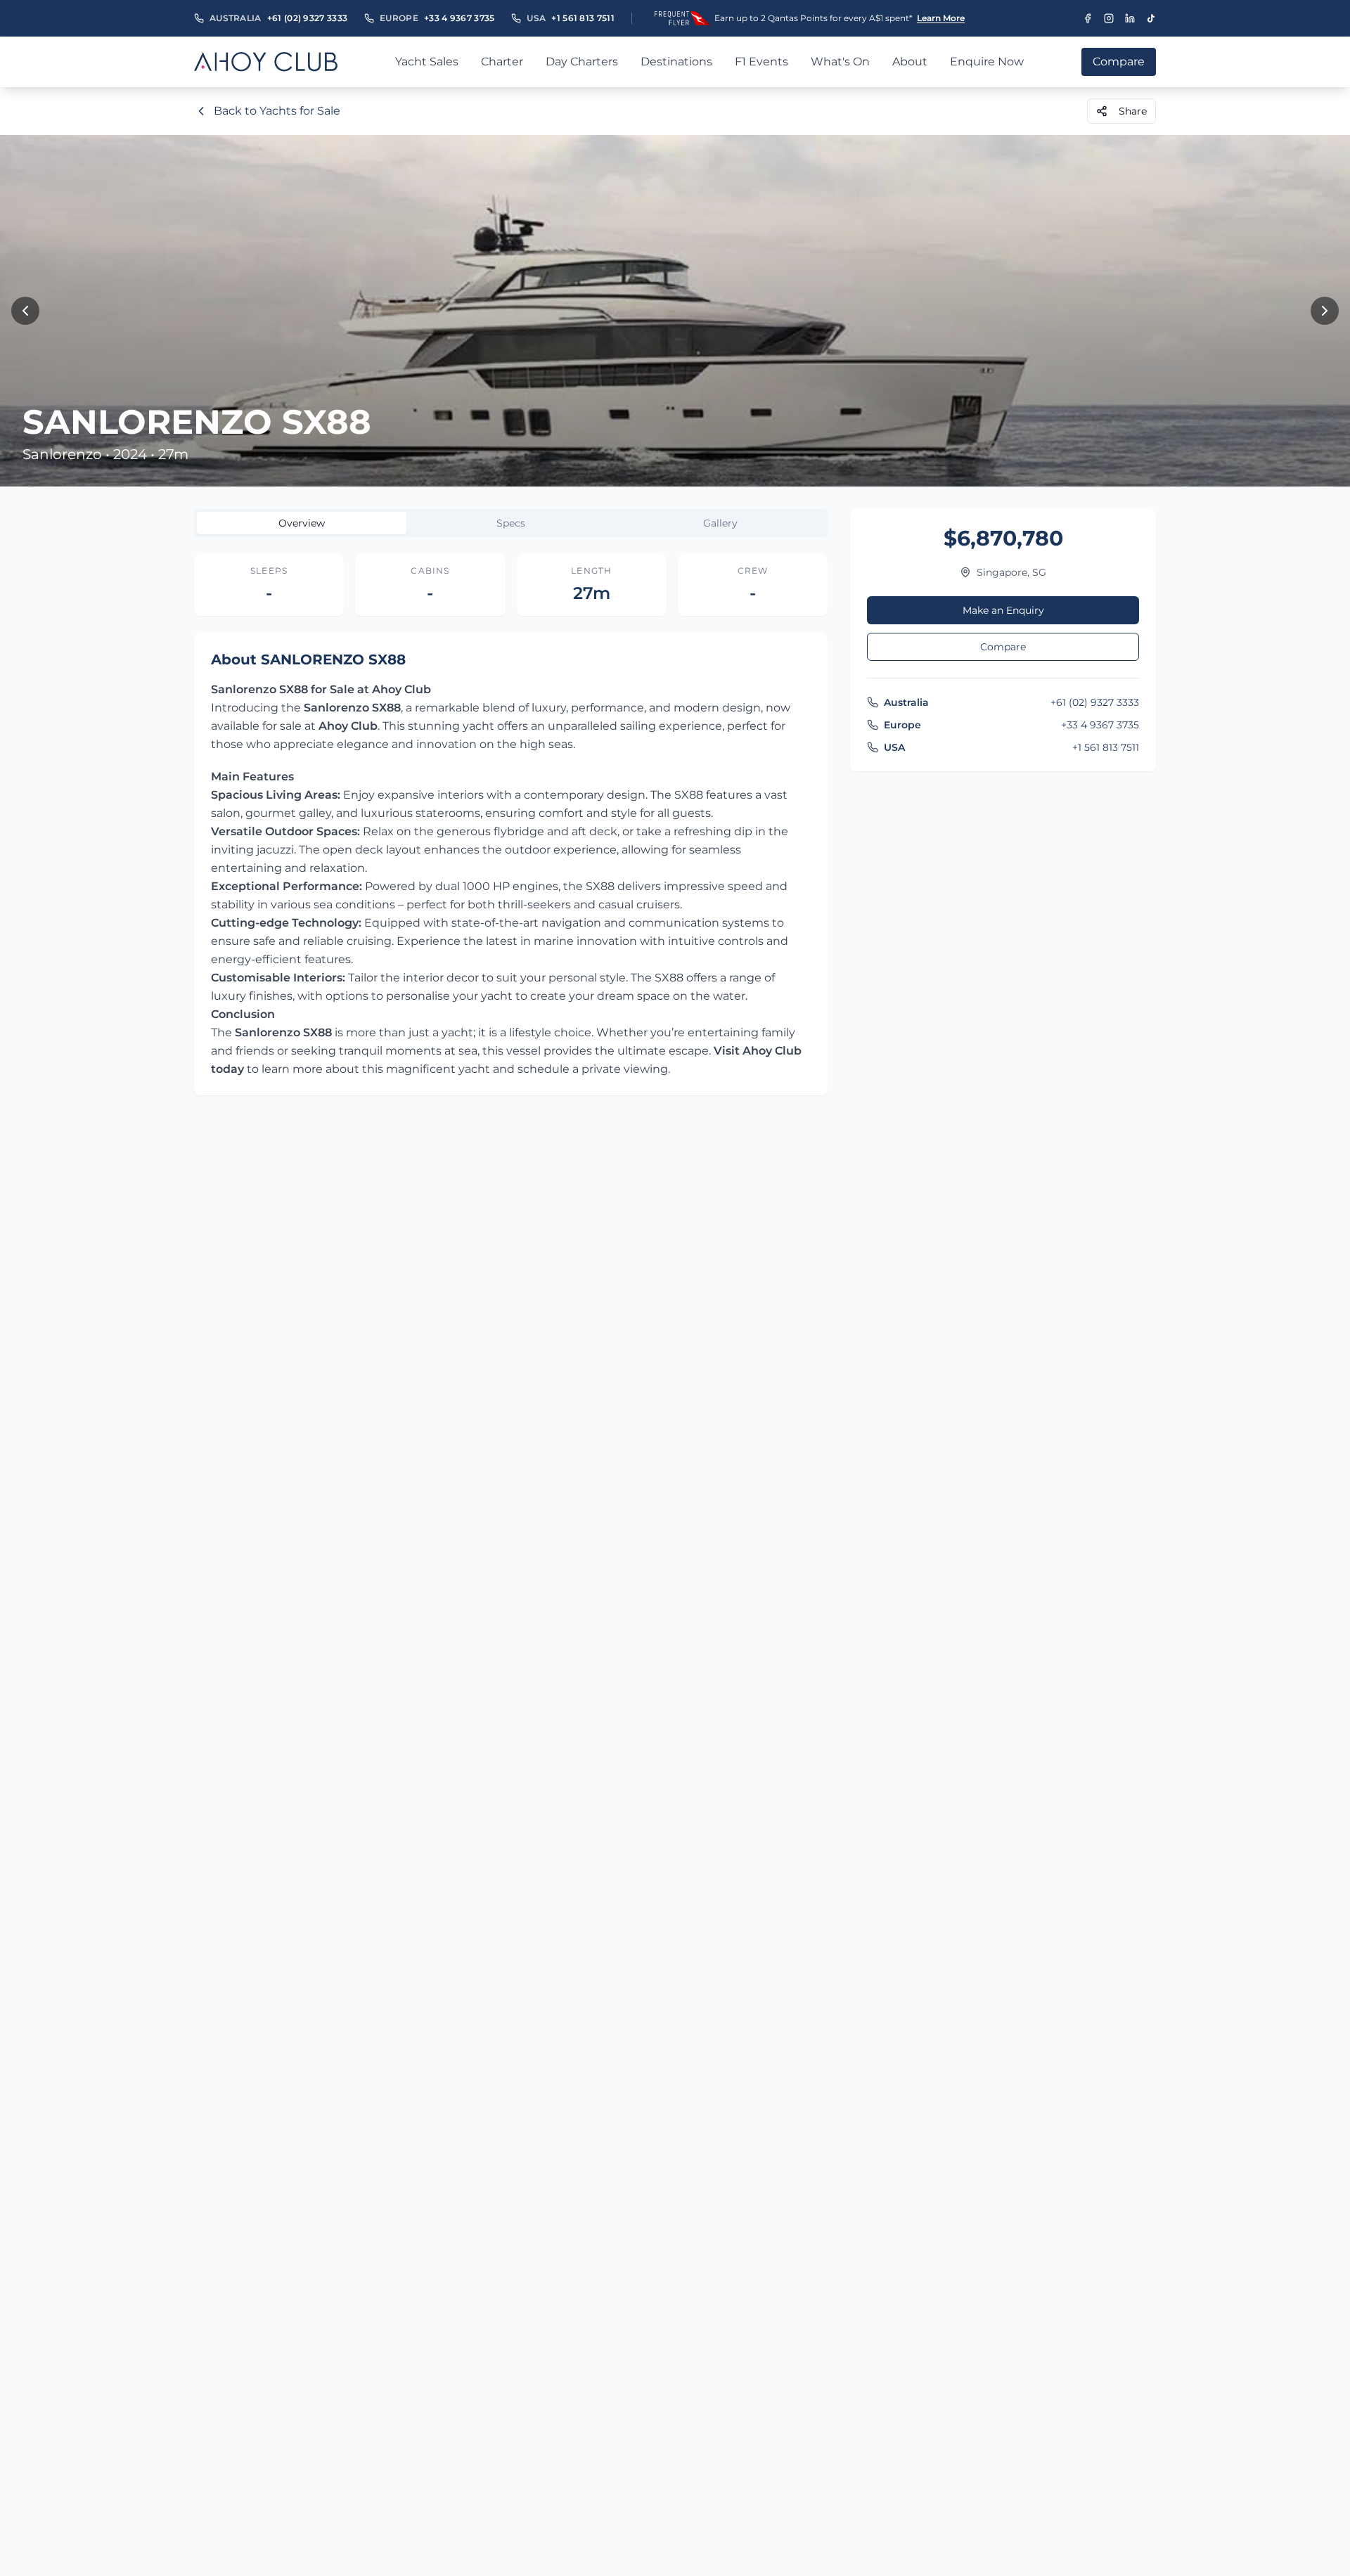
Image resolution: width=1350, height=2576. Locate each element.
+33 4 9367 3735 (459, 18)
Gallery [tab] (720, 523)
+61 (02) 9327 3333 (307, 18)
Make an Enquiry (1003, 610)
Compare (1003, 647)
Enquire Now (987, 62)
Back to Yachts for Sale (277, 111)
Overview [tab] (302, 523)
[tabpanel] (511, 825)
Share (1133, 111)
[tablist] (511, 523)
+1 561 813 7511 (583, 18)
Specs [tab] (511, 523)
